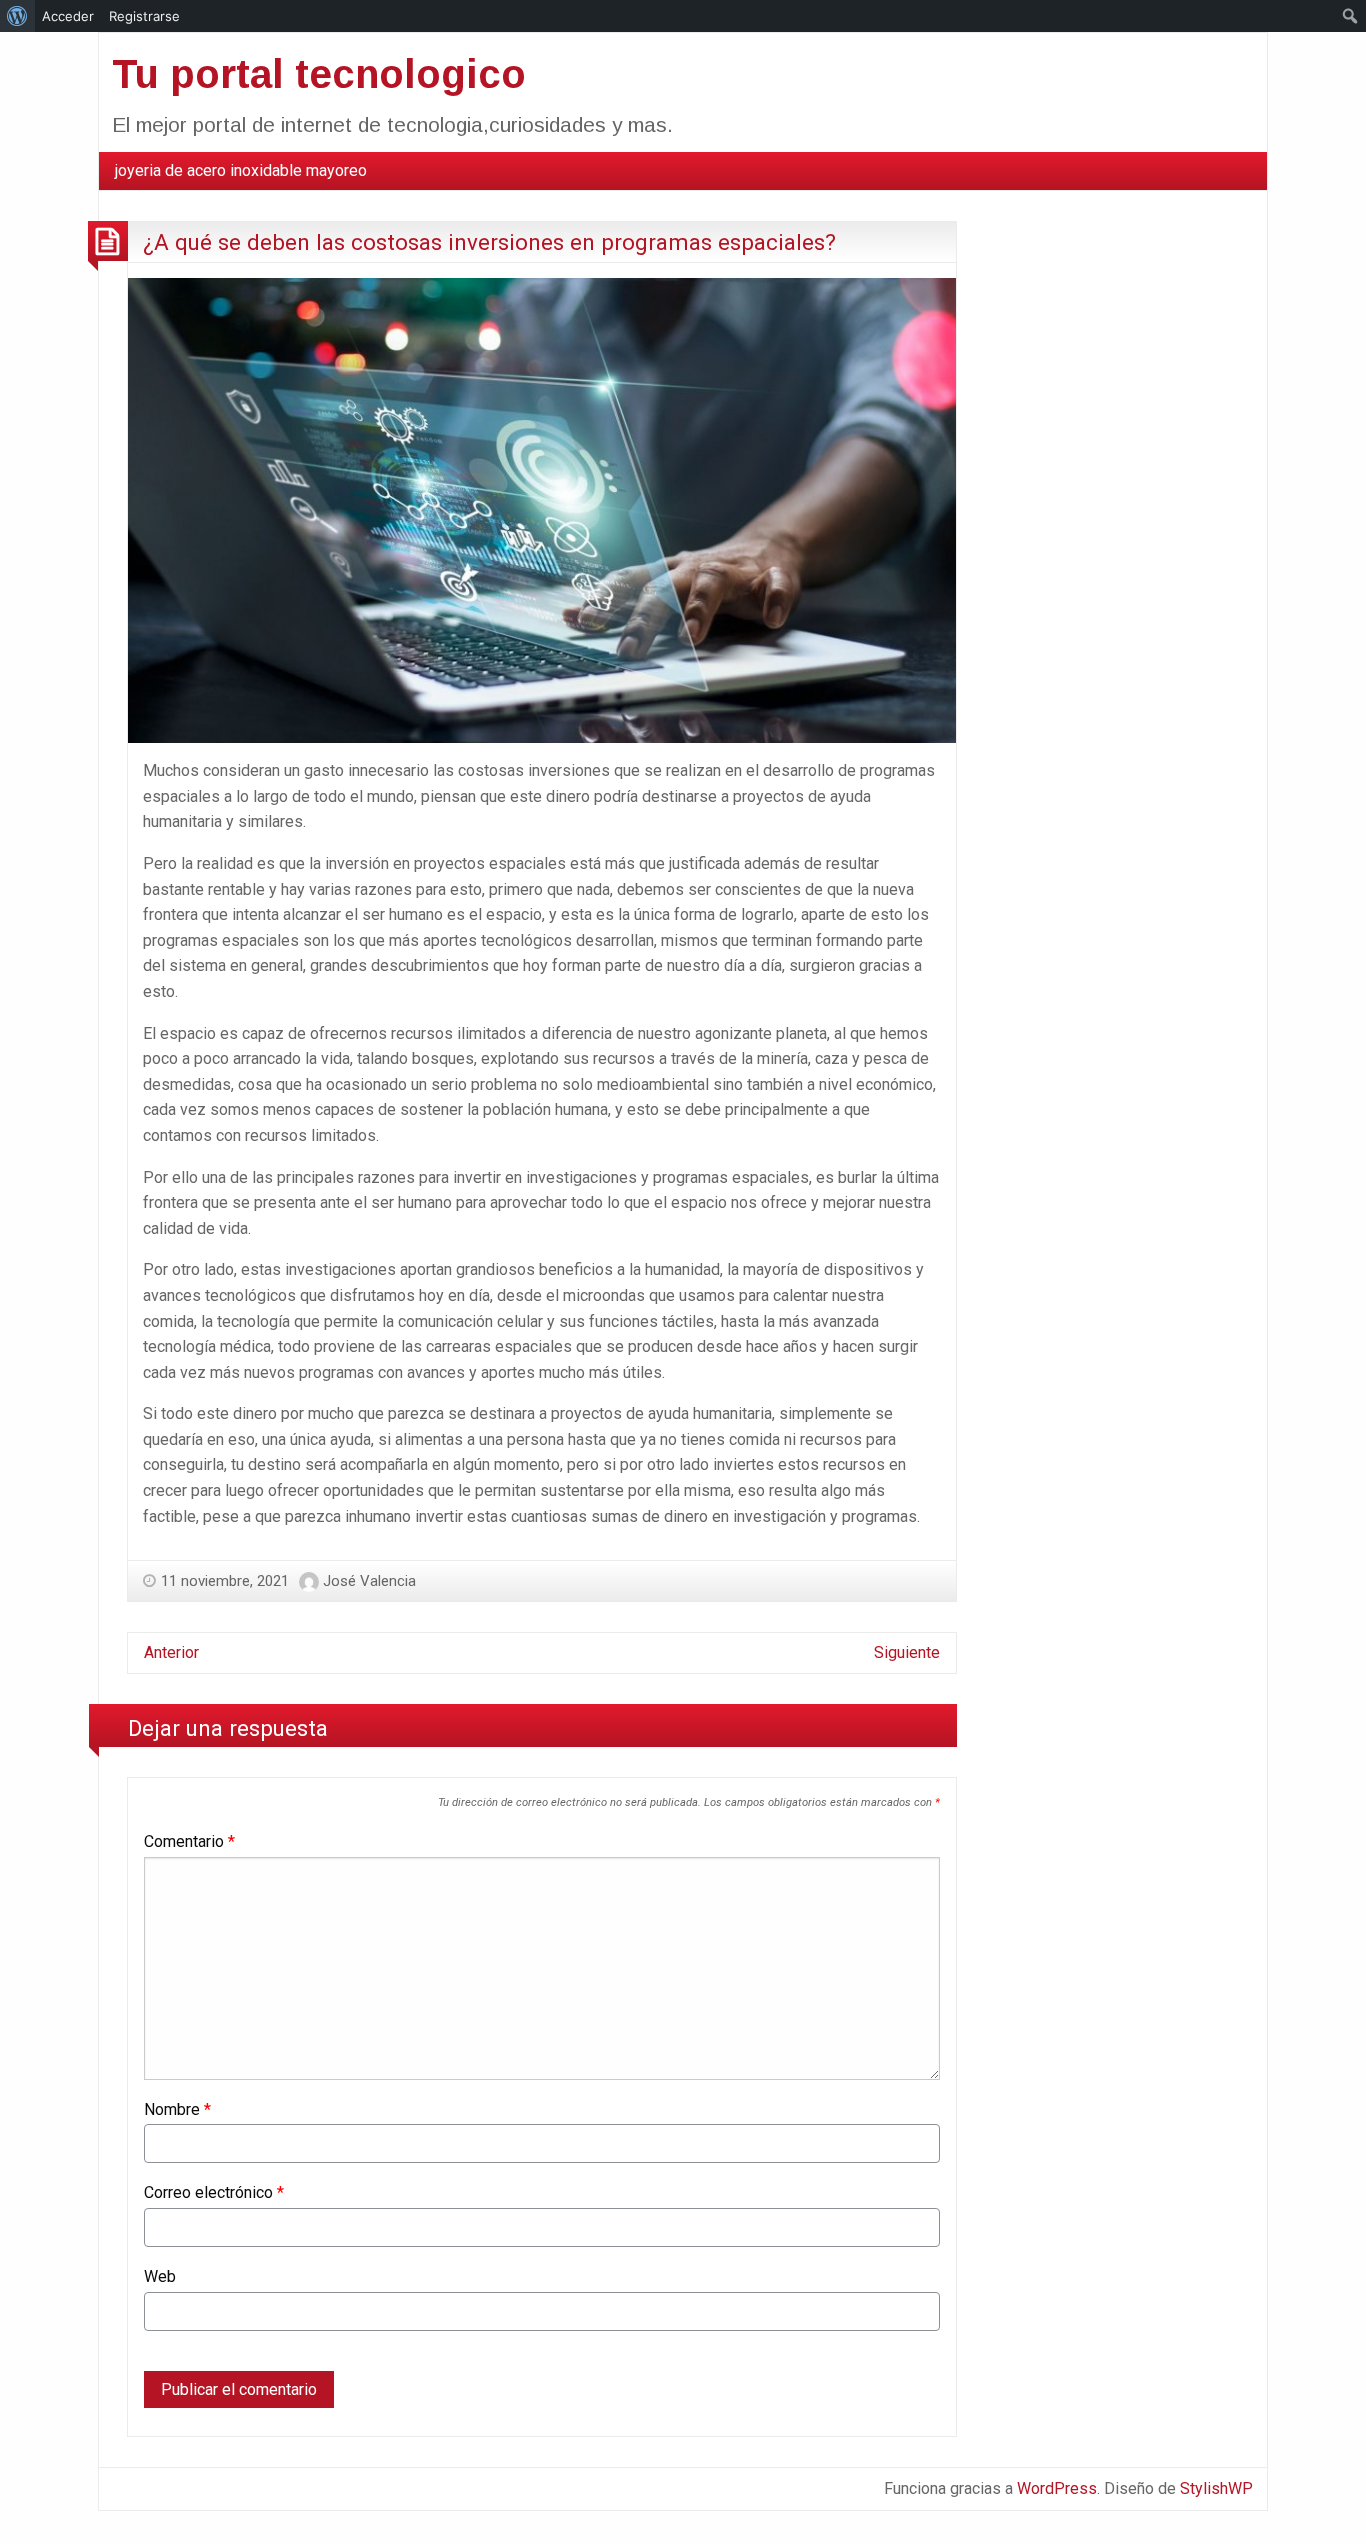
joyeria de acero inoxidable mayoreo (241, 170)
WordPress (1057, 2488)
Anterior (171, 1652)
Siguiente (907, 1652)
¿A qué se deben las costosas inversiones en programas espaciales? (489, 242)
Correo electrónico (214, 2192)
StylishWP (1216, 2488)
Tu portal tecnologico (319, 74)
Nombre (177, 2109)
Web (160, 2276)
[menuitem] (241, 171)
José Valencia (369, 1581)
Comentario (189, 1841)
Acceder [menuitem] (68, 16)
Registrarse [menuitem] (144, 16)
